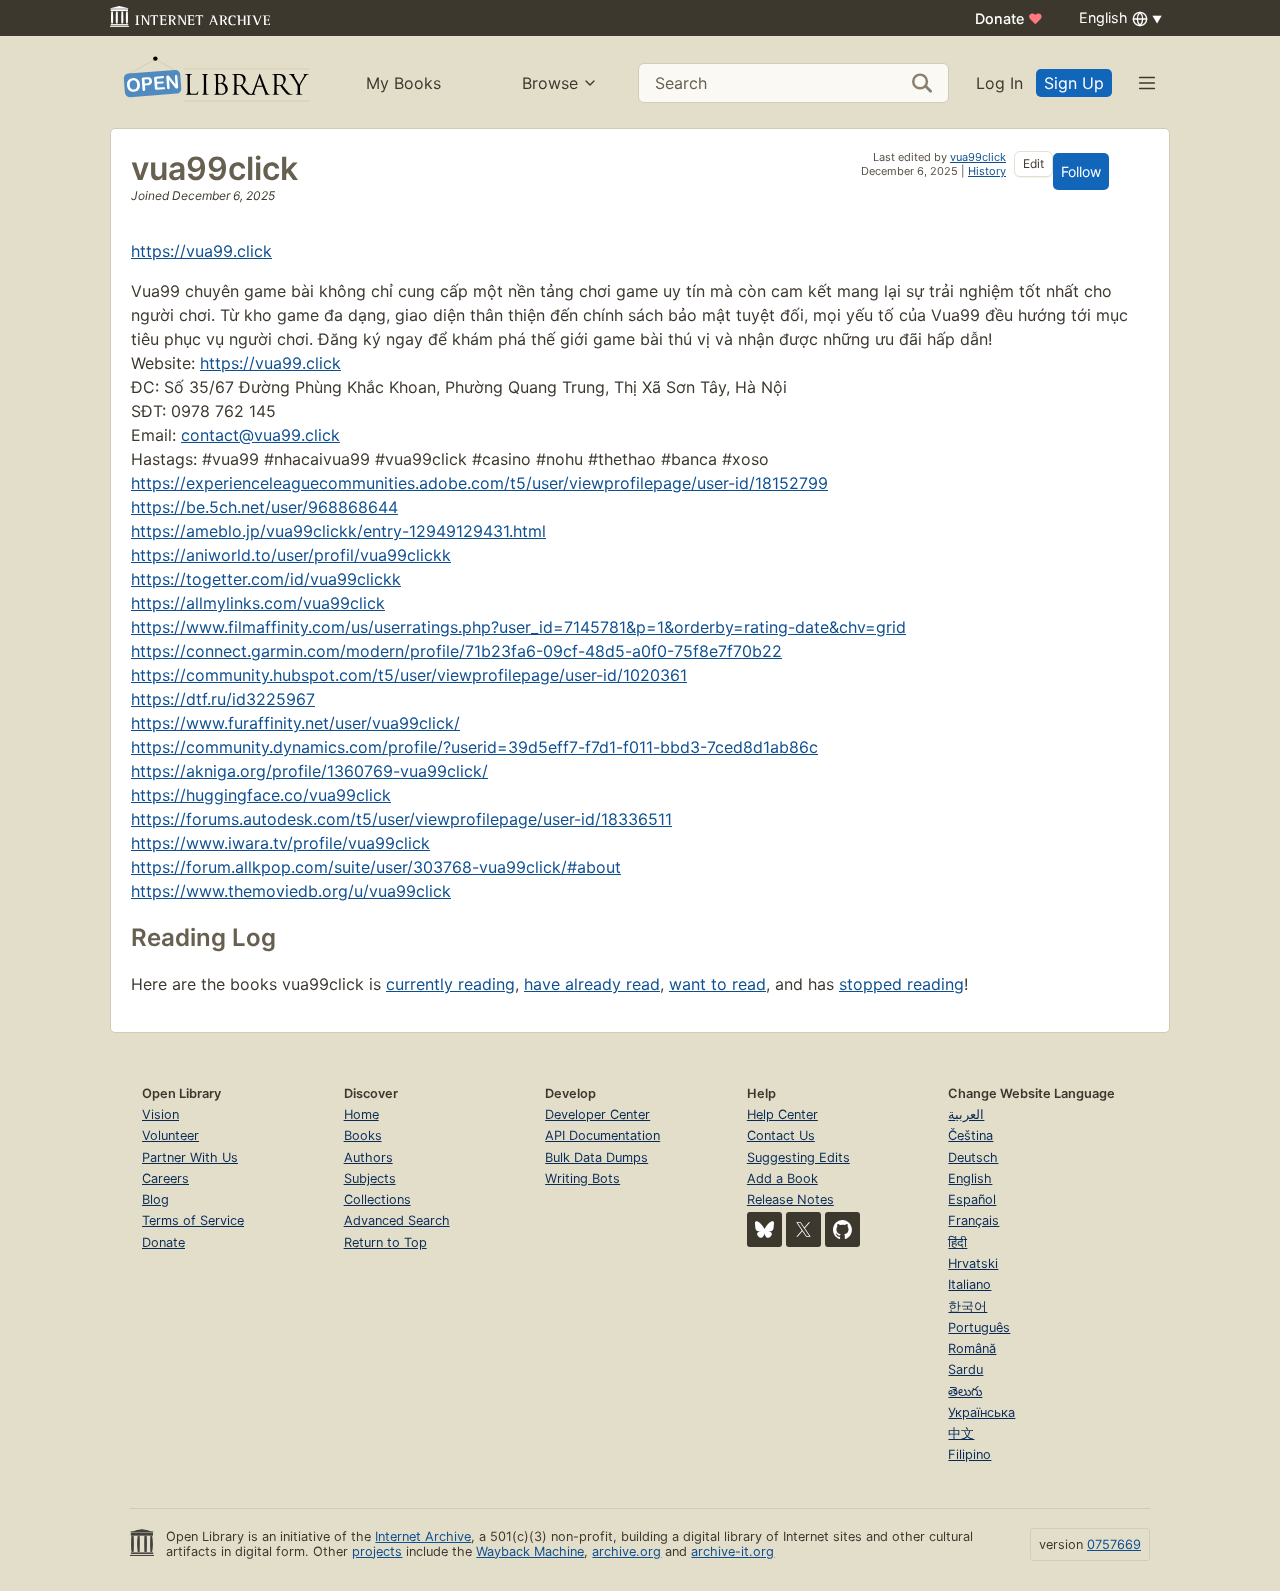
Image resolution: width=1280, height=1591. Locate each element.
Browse (550, 83)
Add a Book (782, 1178)
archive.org (626, 1551)
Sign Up (1074, 83)
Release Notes (790, 1199)
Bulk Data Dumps (596, 1157)
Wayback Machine (530, 1551)
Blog (155, 1199)
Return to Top (385, 1242)
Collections (377, 1199)
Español (972, 1199)
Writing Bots (582, 1178)
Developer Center (597, 1114)
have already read (592, 984)
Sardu (965, 1369)
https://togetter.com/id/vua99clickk (266, 579)
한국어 (967, 1306)
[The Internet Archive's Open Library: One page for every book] (214, 82)
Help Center (782, 1114)
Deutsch (973, 1157)
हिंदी (957, 1242)
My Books (403, 83)
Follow (1081, 171)
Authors (368, 1157)
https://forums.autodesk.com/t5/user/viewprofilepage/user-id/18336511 (401, 819)
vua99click (978, 157)
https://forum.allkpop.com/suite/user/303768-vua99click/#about (376, 867)
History (987, 171)
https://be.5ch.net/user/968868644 (264, 507)
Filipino (969, 1454)
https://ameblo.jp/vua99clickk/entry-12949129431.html (338, 531)
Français (973, 1220)
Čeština (970, 1135)
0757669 (1114, 1544)
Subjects (370, 1178)
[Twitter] (803, 1229)
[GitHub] (842, 1229)
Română (972, 1348)
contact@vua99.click (260, 435)
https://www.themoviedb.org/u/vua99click (291, 891)
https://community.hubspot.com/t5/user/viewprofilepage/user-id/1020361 (409, 675)
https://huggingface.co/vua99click (261, 795)
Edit (1033, 163)
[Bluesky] (764, 1229)
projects (377, 1551)
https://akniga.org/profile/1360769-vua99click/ (309, 771)
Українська (981, 1412)
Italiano (969, 1284)
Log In (999, 83)
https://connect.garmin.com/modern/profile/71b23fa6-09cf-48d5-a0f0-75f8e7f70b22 (456, 651)
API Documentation (602, 1135)
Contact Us (781, 1135)
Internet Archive (423, 1536)
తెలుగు (965, 1391)
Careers (165, 1178)
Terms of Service (193, 1220)
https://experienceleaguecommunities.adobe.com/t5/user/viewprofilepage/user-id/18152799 (479, 483)
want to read (717, 984)
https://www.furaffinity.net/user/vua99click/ (295, 723)
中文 (961, 1433)
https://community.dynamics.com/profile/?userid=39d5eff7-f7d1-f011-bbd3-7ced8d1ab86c (474, 747)
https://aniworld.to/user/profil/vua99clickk (291, 555)
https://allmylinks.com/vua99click (258, 603)
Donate (1009, 18)
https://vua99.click (201, 251)
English (970, 1178)
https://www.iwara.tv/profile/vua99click (280, 843)
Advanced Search (397, 1220)
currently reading (450, 984)
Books (363, 1135)
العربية (966, 1114)
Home (361, 1114)
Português (979, 1327)
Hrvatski (973, 1263)
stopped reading (901, 984)
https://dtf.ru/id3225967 (223, 699)
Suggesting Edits (798, 1157)
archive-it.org (732, 1551)
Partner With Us (190, 1157)
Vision (160, 1114)
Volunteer (170, 1135)
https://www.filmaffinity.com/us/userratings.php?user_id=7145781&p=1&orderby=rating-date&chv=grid (518, 627)
